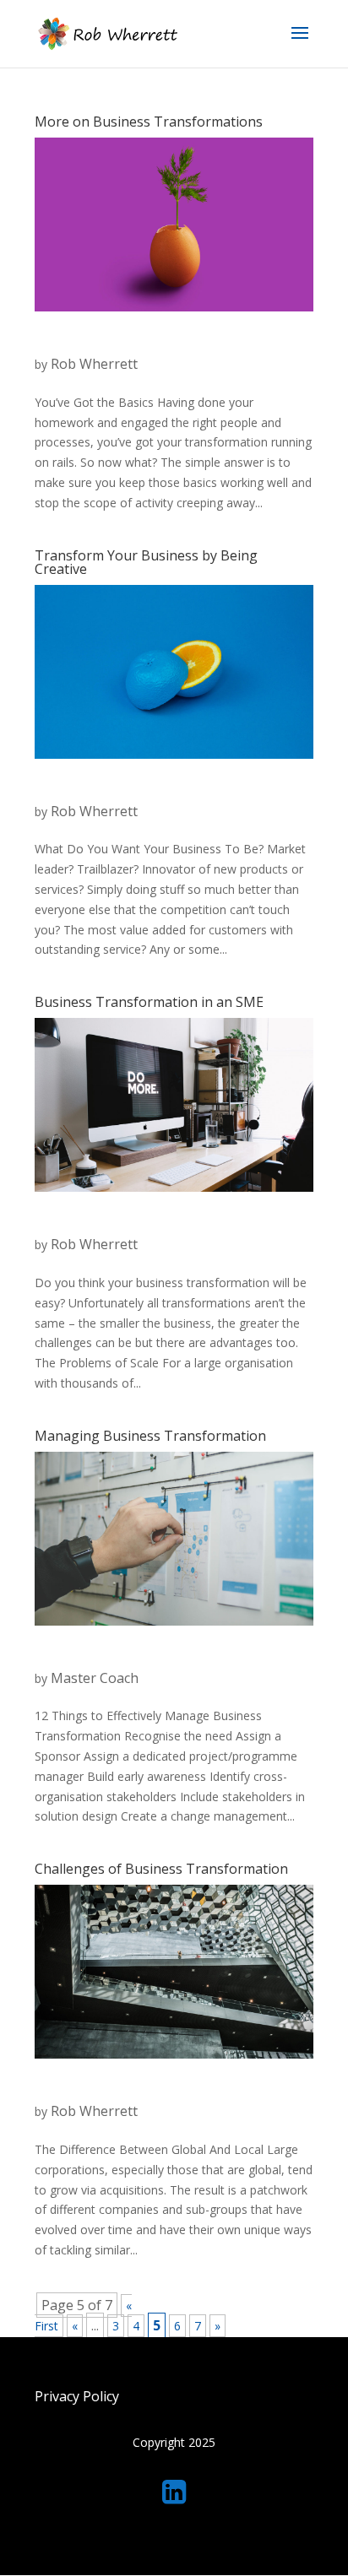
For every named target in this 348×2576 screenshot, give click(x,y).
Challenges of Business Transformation (161, 1869)
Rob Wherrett (94, 364)
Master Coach (95, 1678)
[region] (174, 2453)
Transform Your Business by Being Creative (146, 562)
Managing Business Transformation (150, 1436)
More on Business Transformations (149, 122)
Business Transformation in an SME (149, 1002)
